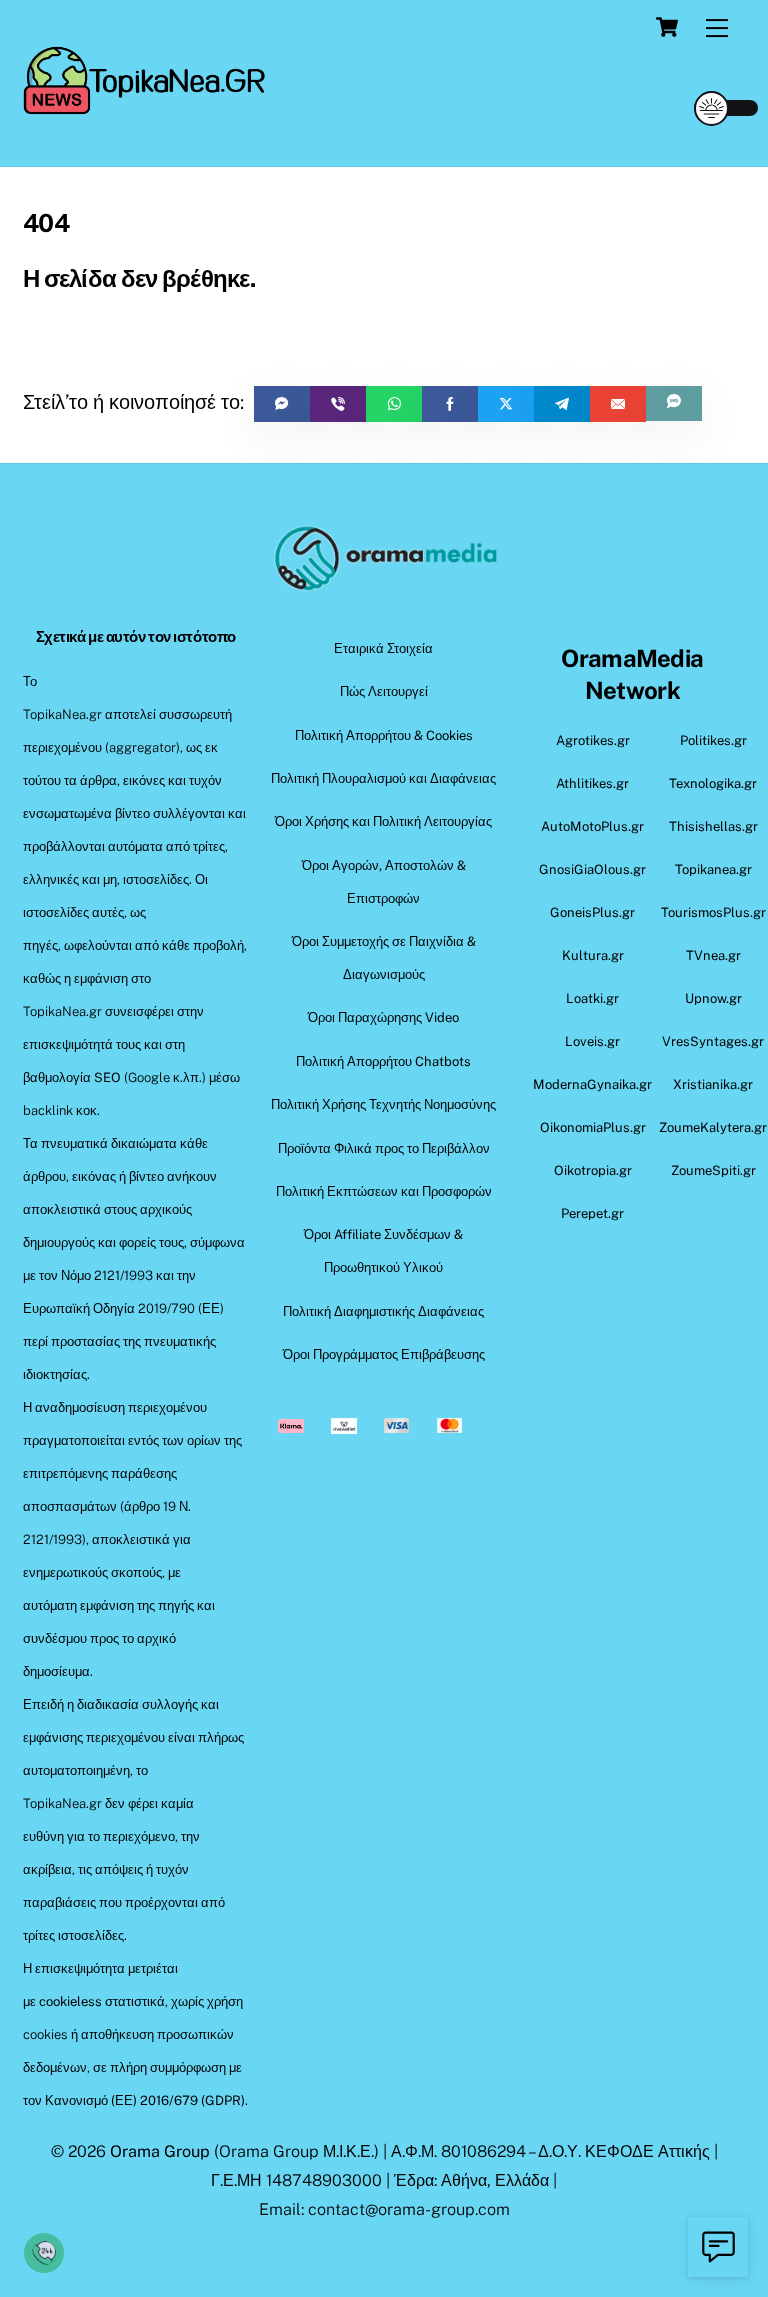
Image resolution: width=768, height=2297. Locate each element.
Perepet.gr (592, 1213)
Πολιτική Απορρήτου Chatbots (383, 1061)
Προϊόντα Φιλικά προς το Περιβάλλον (384, 1148)
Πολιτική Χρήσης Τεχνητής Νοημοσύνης (383, 1104)
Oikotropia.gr (593, 1170)
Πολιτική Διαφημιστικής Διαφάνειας (383, 1311)
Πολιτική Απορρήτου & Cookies (384, 735)
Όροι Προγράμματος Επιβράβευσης (384, 1354)
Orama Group (160, 2151)
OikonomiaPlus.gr (593, 1127)
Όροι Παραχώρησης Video (383, 1017)
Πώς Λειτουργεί (384, 691)
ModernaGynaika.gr (592, 1084)
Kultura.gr (593, 955)
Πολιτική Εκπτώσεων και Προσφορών (384, 1191)
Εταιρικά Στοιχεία (383, 648)
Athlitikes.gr (592, 783)
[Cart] (667, 27)
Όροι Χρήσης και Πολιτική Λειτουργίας (383, 821)
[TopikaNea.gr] (146, 106)
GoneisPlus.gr (592, 912)
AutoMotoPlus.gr (592, 826)
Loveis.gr (592, 1041)
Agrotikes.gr (593, 740)
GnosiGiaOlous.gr (592, 869)
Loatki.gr (592, 998)
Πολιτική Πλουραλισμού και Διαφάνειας (383, 778)
